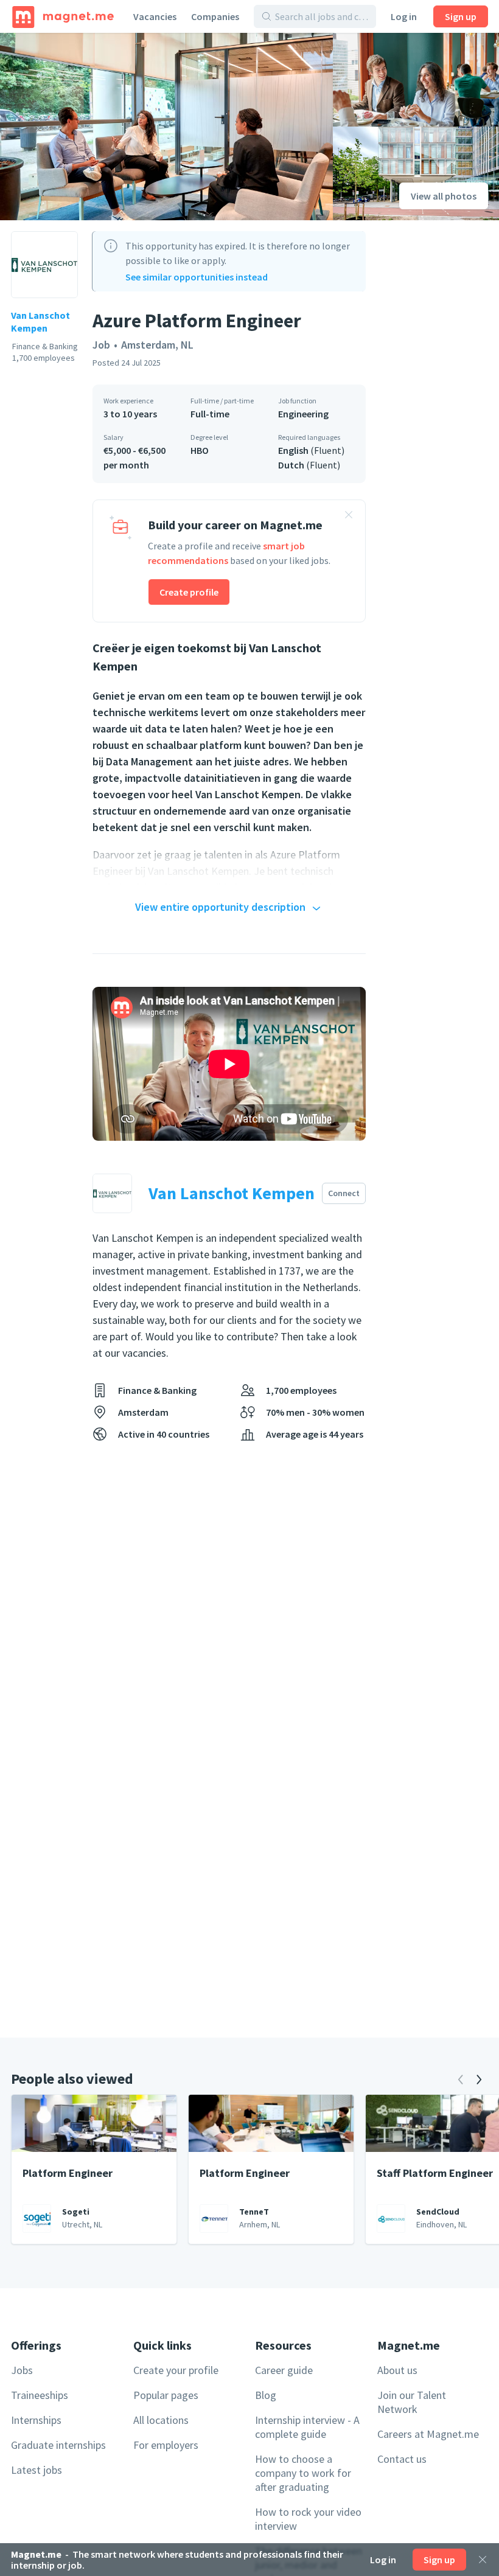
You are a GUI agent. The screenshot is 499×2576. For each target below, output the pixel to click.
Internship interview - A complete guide (307, 2427)
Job (101, 345)
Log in (404, 16)
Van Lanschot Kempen (40, 322)
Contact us (402, 2459)
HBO (200, 450)
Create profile (189, 592)
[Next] (479, 2080)
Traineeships (40, 2395)
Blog (266, 2395)
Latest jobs (37, 2470)
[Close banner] (349, 517)
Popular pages (166, 2395)
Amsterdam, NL (157, 345)
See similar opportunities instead (197, 277)
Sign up (461, 16)
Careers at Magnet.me (428, 2434)
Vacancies (155, 16)
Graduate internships (58, 2445)
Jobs (22, 2370)
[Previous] (461, 2080)
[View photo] (166, 127)
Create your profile (176, 2370)
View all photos (444, 196)
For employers (166, 2445)
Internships (36, 2420)
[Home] (63, 16)
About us (397, 2370)
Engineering (303, 414)
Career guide (284, 2370)
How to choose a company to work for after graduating (303, 2473)
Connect (344, 1193)
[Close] (483, 2560)
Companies (215, 16)
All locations (161, 2420)
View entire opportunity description (220, 907)
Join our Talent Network (412, 2402)
